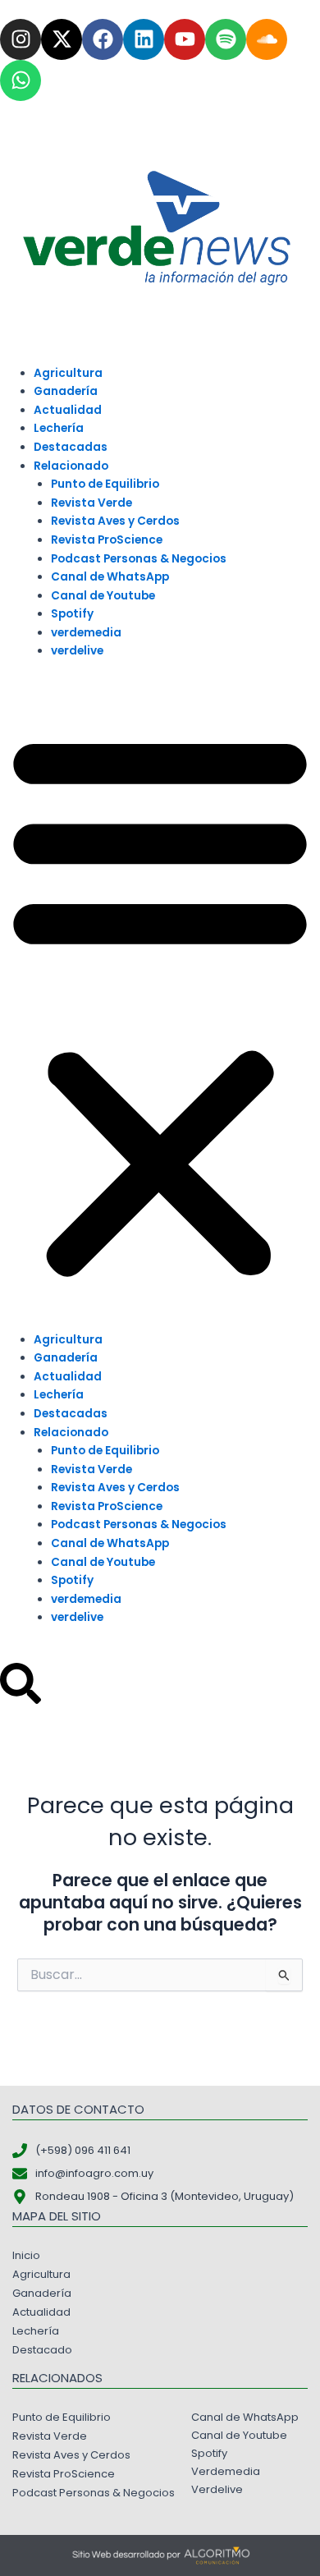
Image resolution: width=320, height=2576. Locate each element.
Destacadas (71, 447)
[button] (160, 1004)
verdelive (77, 651)
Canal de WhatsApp (110, 577)
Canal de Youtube (103, 596)
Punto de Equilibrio (105, 484)
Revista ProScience (107, 540)
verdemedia (86, 633)
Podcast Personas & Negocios (139, 559)
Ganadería (66, 391)
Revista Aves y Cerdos (115, 521)
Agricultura (68, 373)
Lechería (59, 428)
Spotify (72, 614)
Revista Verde (91, 503)
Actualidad (68, 410)
